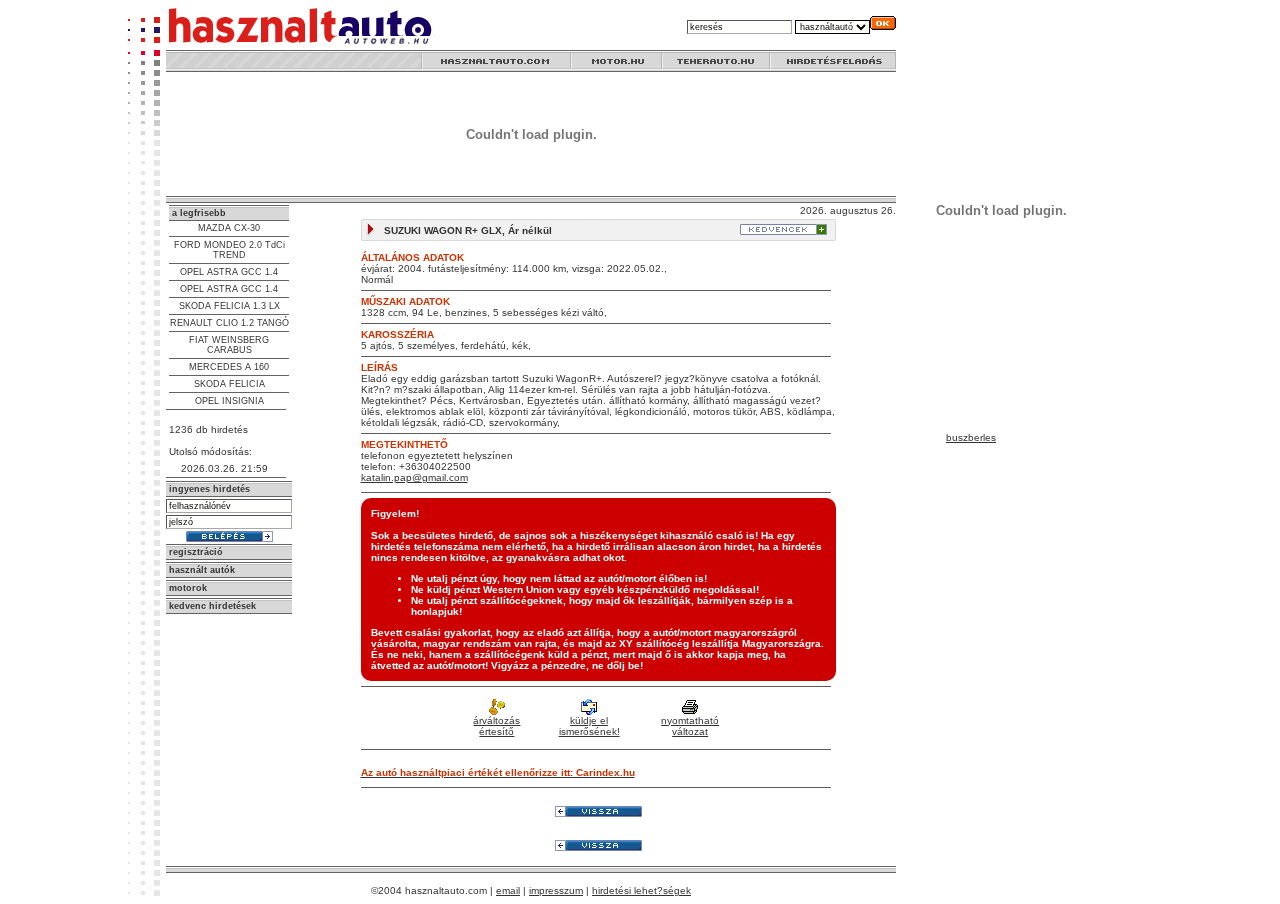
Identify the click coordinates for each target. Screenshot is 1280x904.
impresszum (556, 890)
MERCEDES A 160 (229, 367)
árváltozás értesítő (496, 726)
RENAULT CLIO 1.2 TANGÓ (229, 323)
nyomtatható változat (690, 726)
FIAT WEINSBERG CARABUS (229, 345)
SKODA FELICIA (229, 384)
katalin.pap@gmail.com (414, 477)
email (508, 890)
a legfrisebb (199, 213)
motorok (188, 588)
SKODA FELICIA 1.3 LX (229, 306)
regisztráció (196, 552)
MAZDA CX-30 (229, 228)
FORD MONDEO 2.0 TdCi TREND (229, 250)
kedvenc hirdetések (212, 606)
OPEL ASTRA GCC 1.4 (229, 272)
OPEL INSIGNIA (229, 401)
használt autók (202, 570)
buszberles (971, 437)
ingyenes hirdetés (209, 489)
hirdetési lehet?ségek (641, 890)
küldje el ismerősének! (589, 726)
